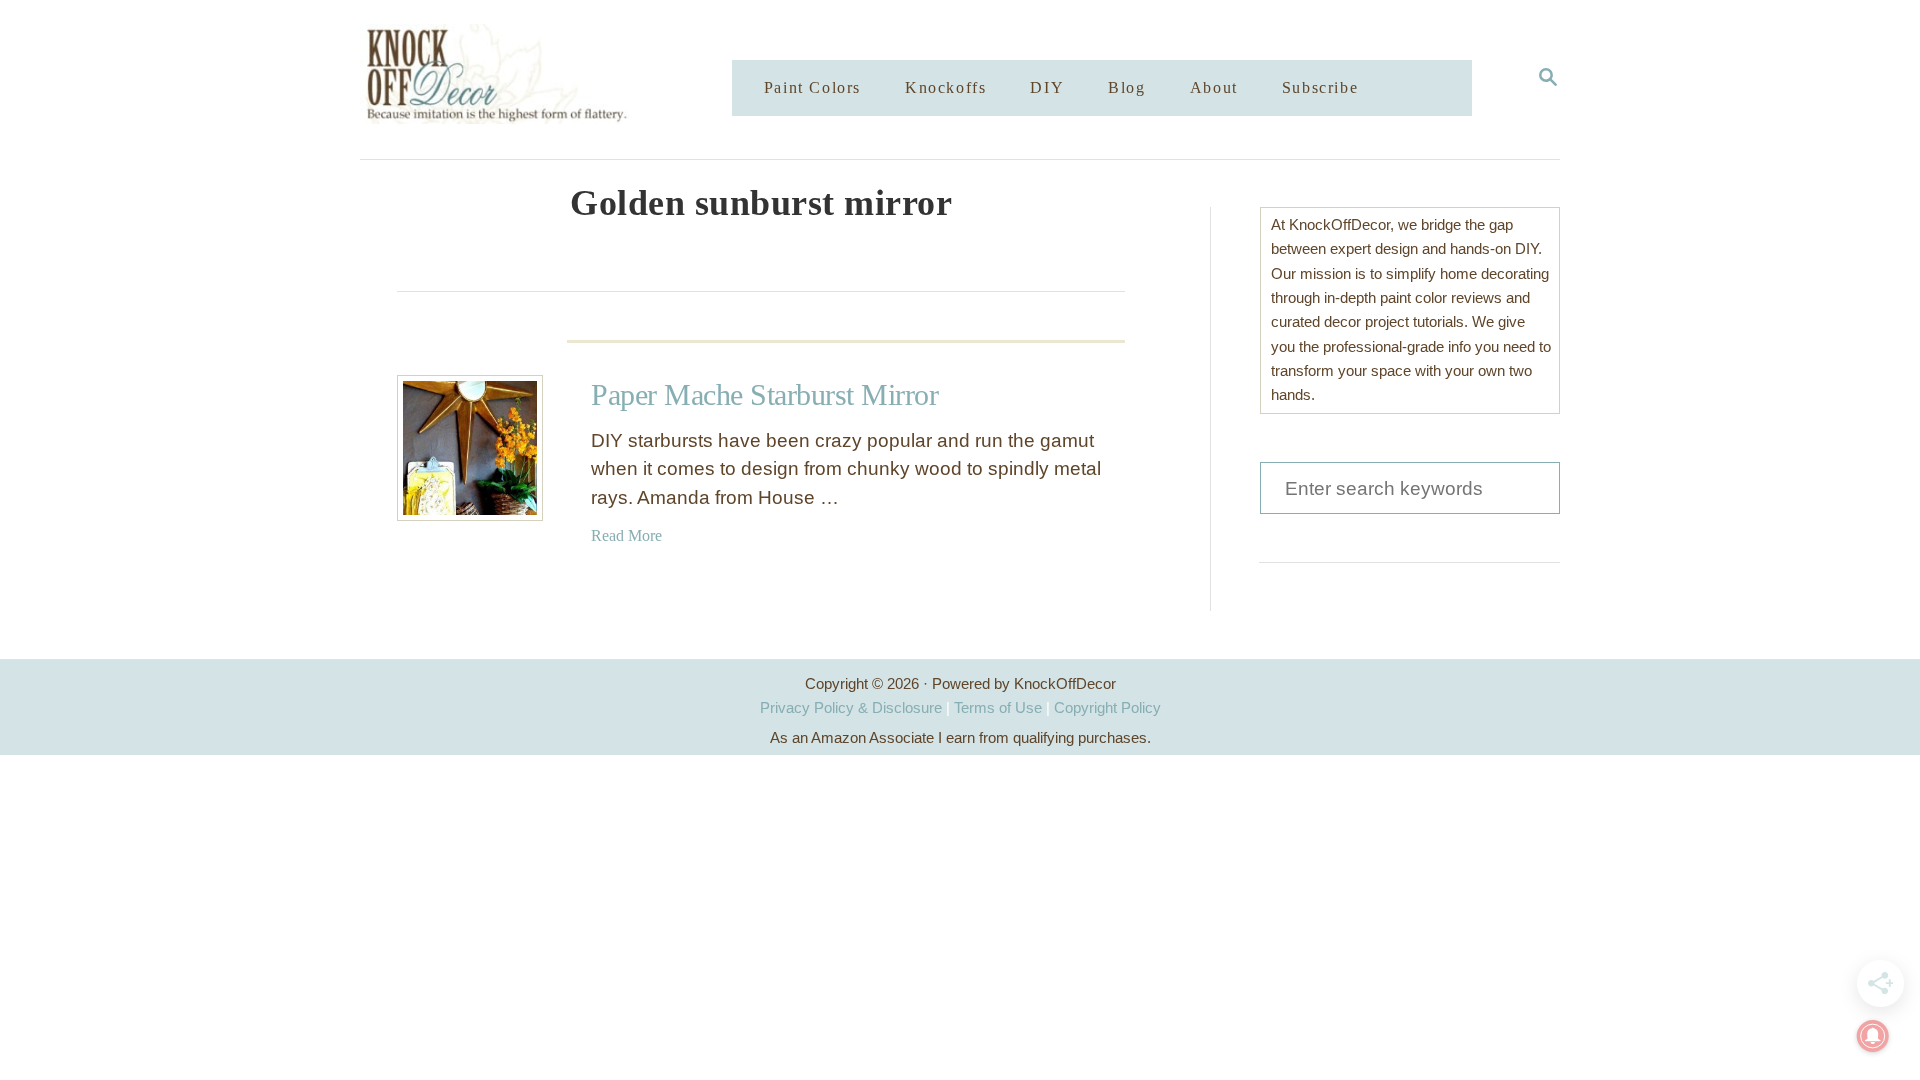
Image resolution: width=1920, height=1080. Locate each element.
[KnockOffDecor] (561, 79)
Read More (626, 535)
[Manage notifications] (1873, 1036)
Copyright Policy (1107, 707)
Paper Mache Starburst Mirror (764, 394)
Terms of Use (998, 707)
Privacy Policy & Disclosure (851, 707)
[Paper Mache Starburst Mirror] (470, 448)
